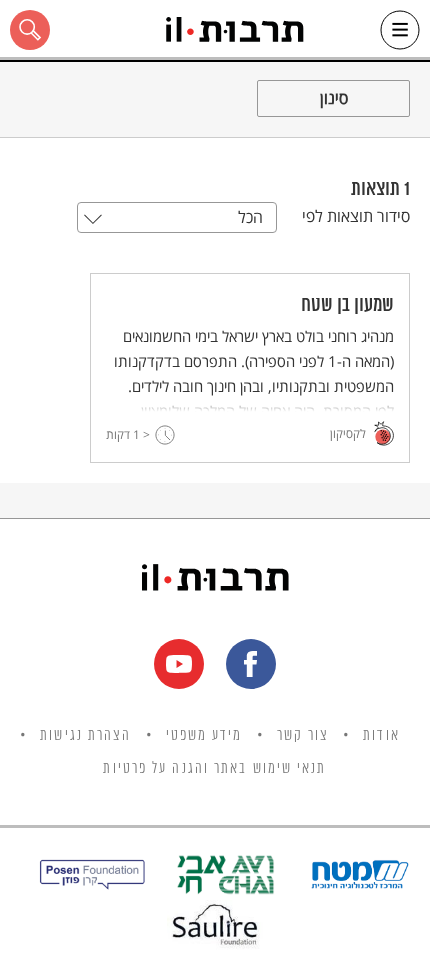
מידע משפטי (204, 736)
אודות (381, 736)
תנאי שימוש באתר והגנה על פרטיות (214, 769)
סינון (334, 98)
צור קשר (303, 736)
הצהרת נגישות (85, 736)
